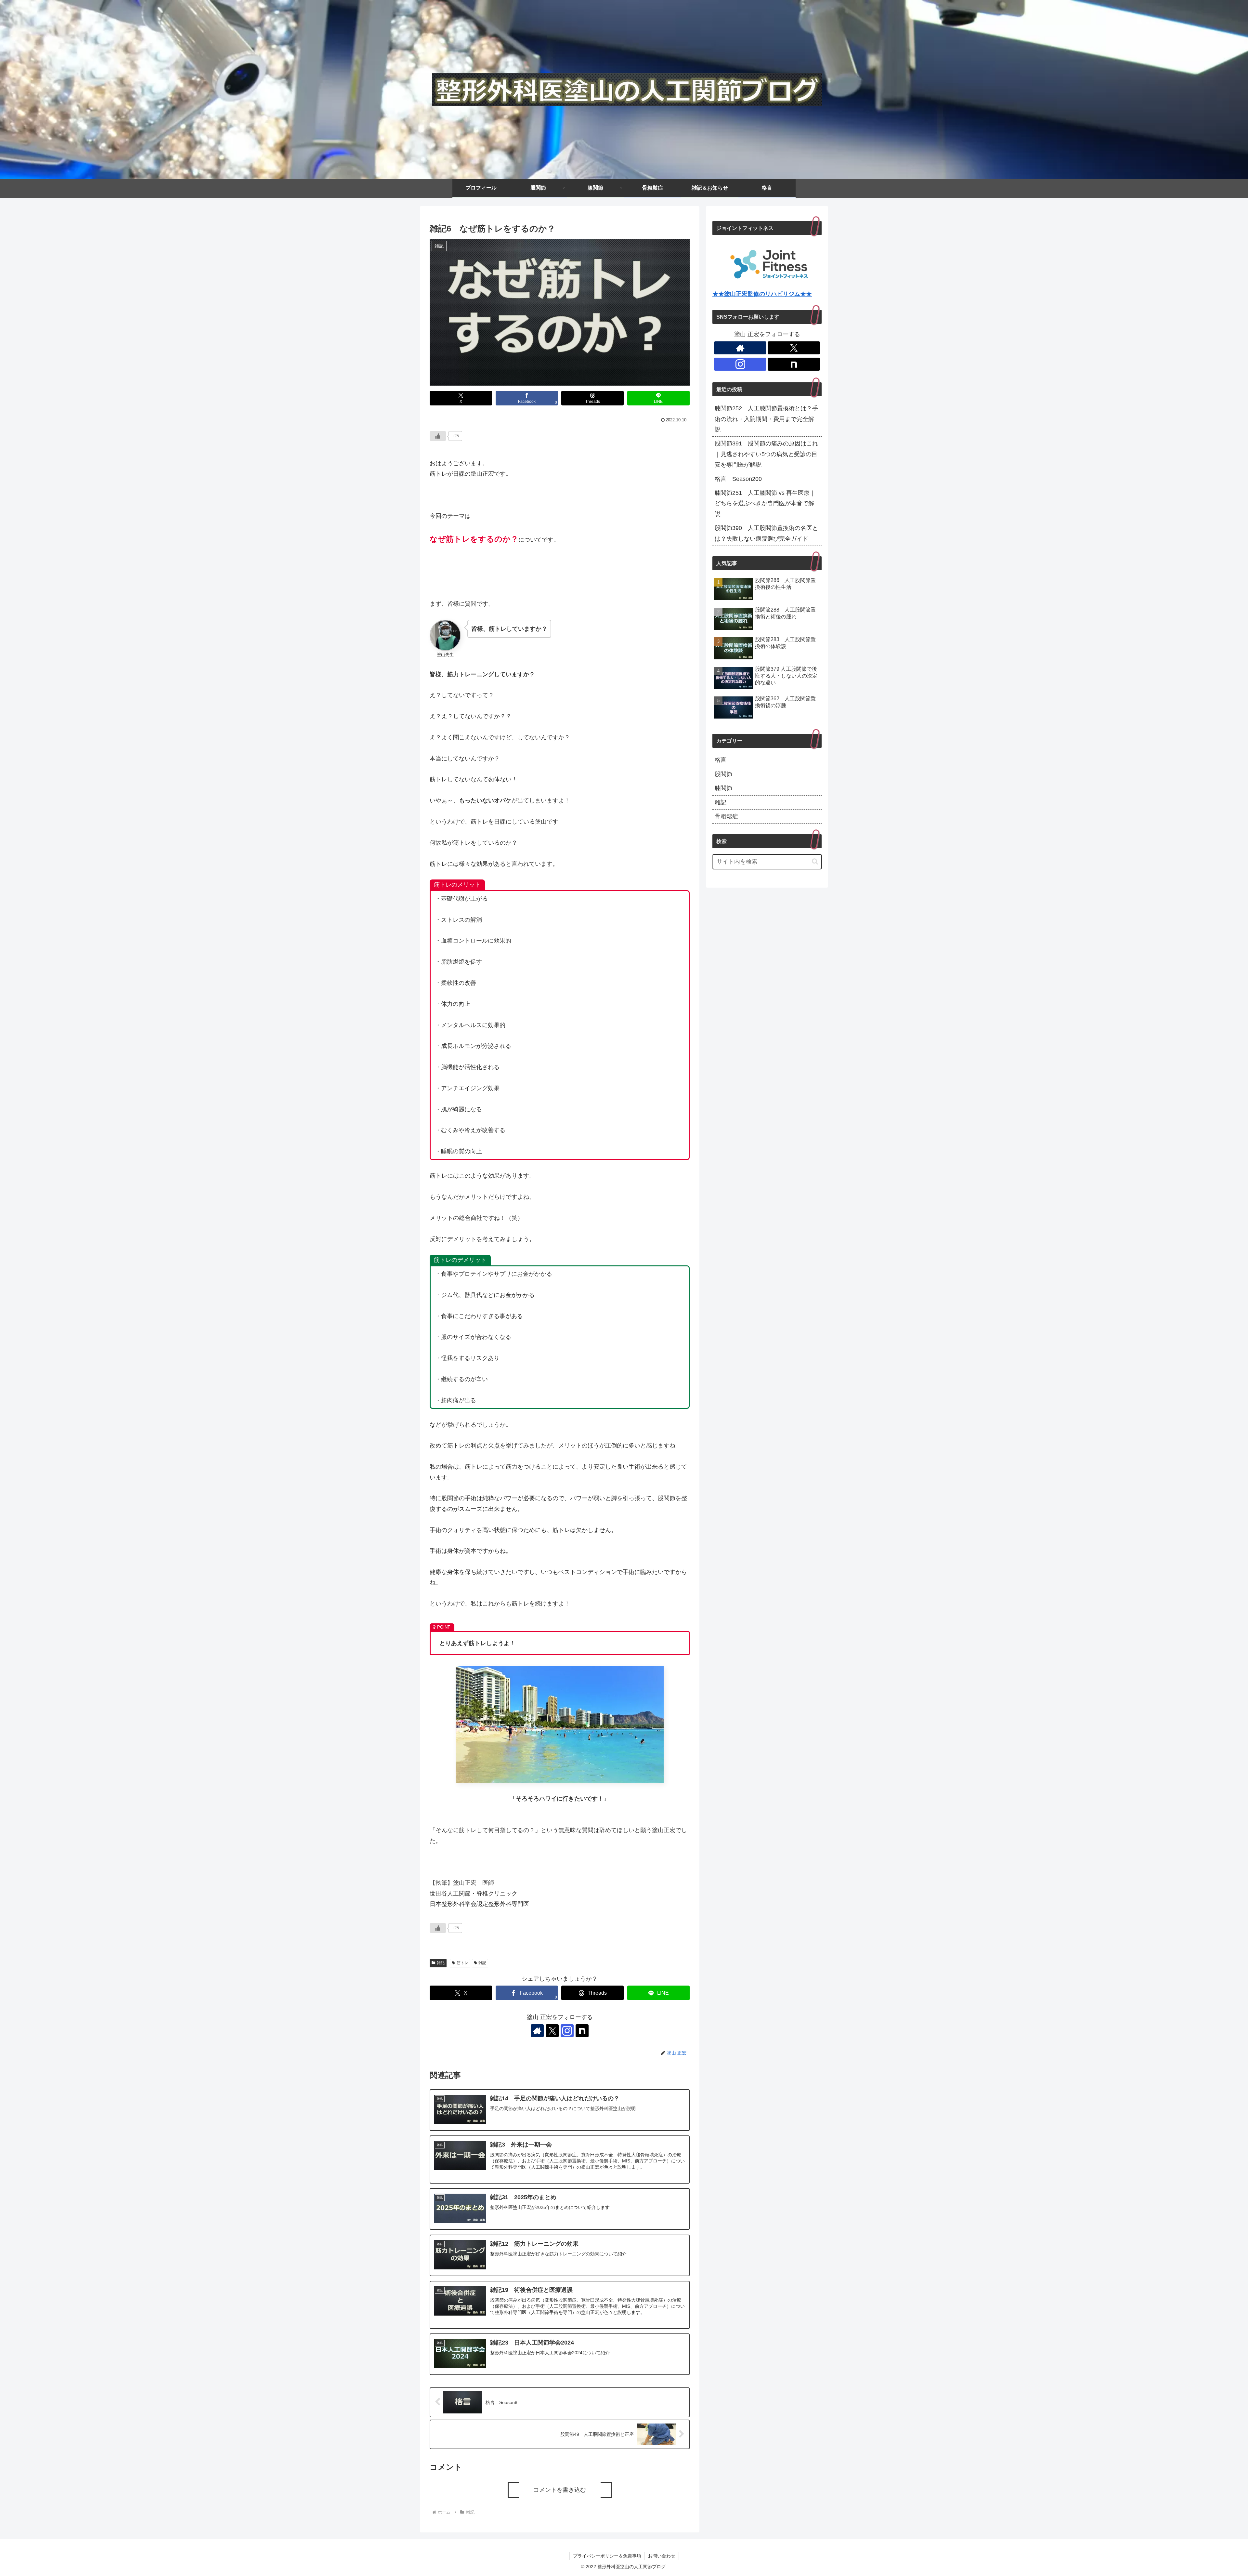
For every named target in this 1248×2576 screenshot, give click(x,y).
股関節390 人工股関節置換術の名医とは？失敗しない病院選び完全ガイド (766, 533)
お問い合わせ (662, 2556)
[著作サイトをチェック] (537, 2031)
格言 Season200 (738, 479)
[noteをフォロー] (582, 2031)
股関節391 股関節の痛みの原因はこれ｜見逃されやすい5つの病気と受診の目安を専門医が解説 (766, 454)
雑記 (441, 1963)
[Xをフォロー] (552, 2031)
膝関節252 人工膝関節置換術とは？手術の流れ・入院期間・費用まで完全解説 (766, 419)
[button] (815, 861)
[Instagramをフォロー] (567, 2031)
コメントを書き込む (560, 2490)
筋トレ (462, 1963)
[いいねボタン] (438, 436)
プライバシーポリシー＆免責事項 (607, 2556)
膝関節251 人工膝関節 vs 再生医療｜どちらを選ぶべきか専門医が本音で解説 (765, 503)
